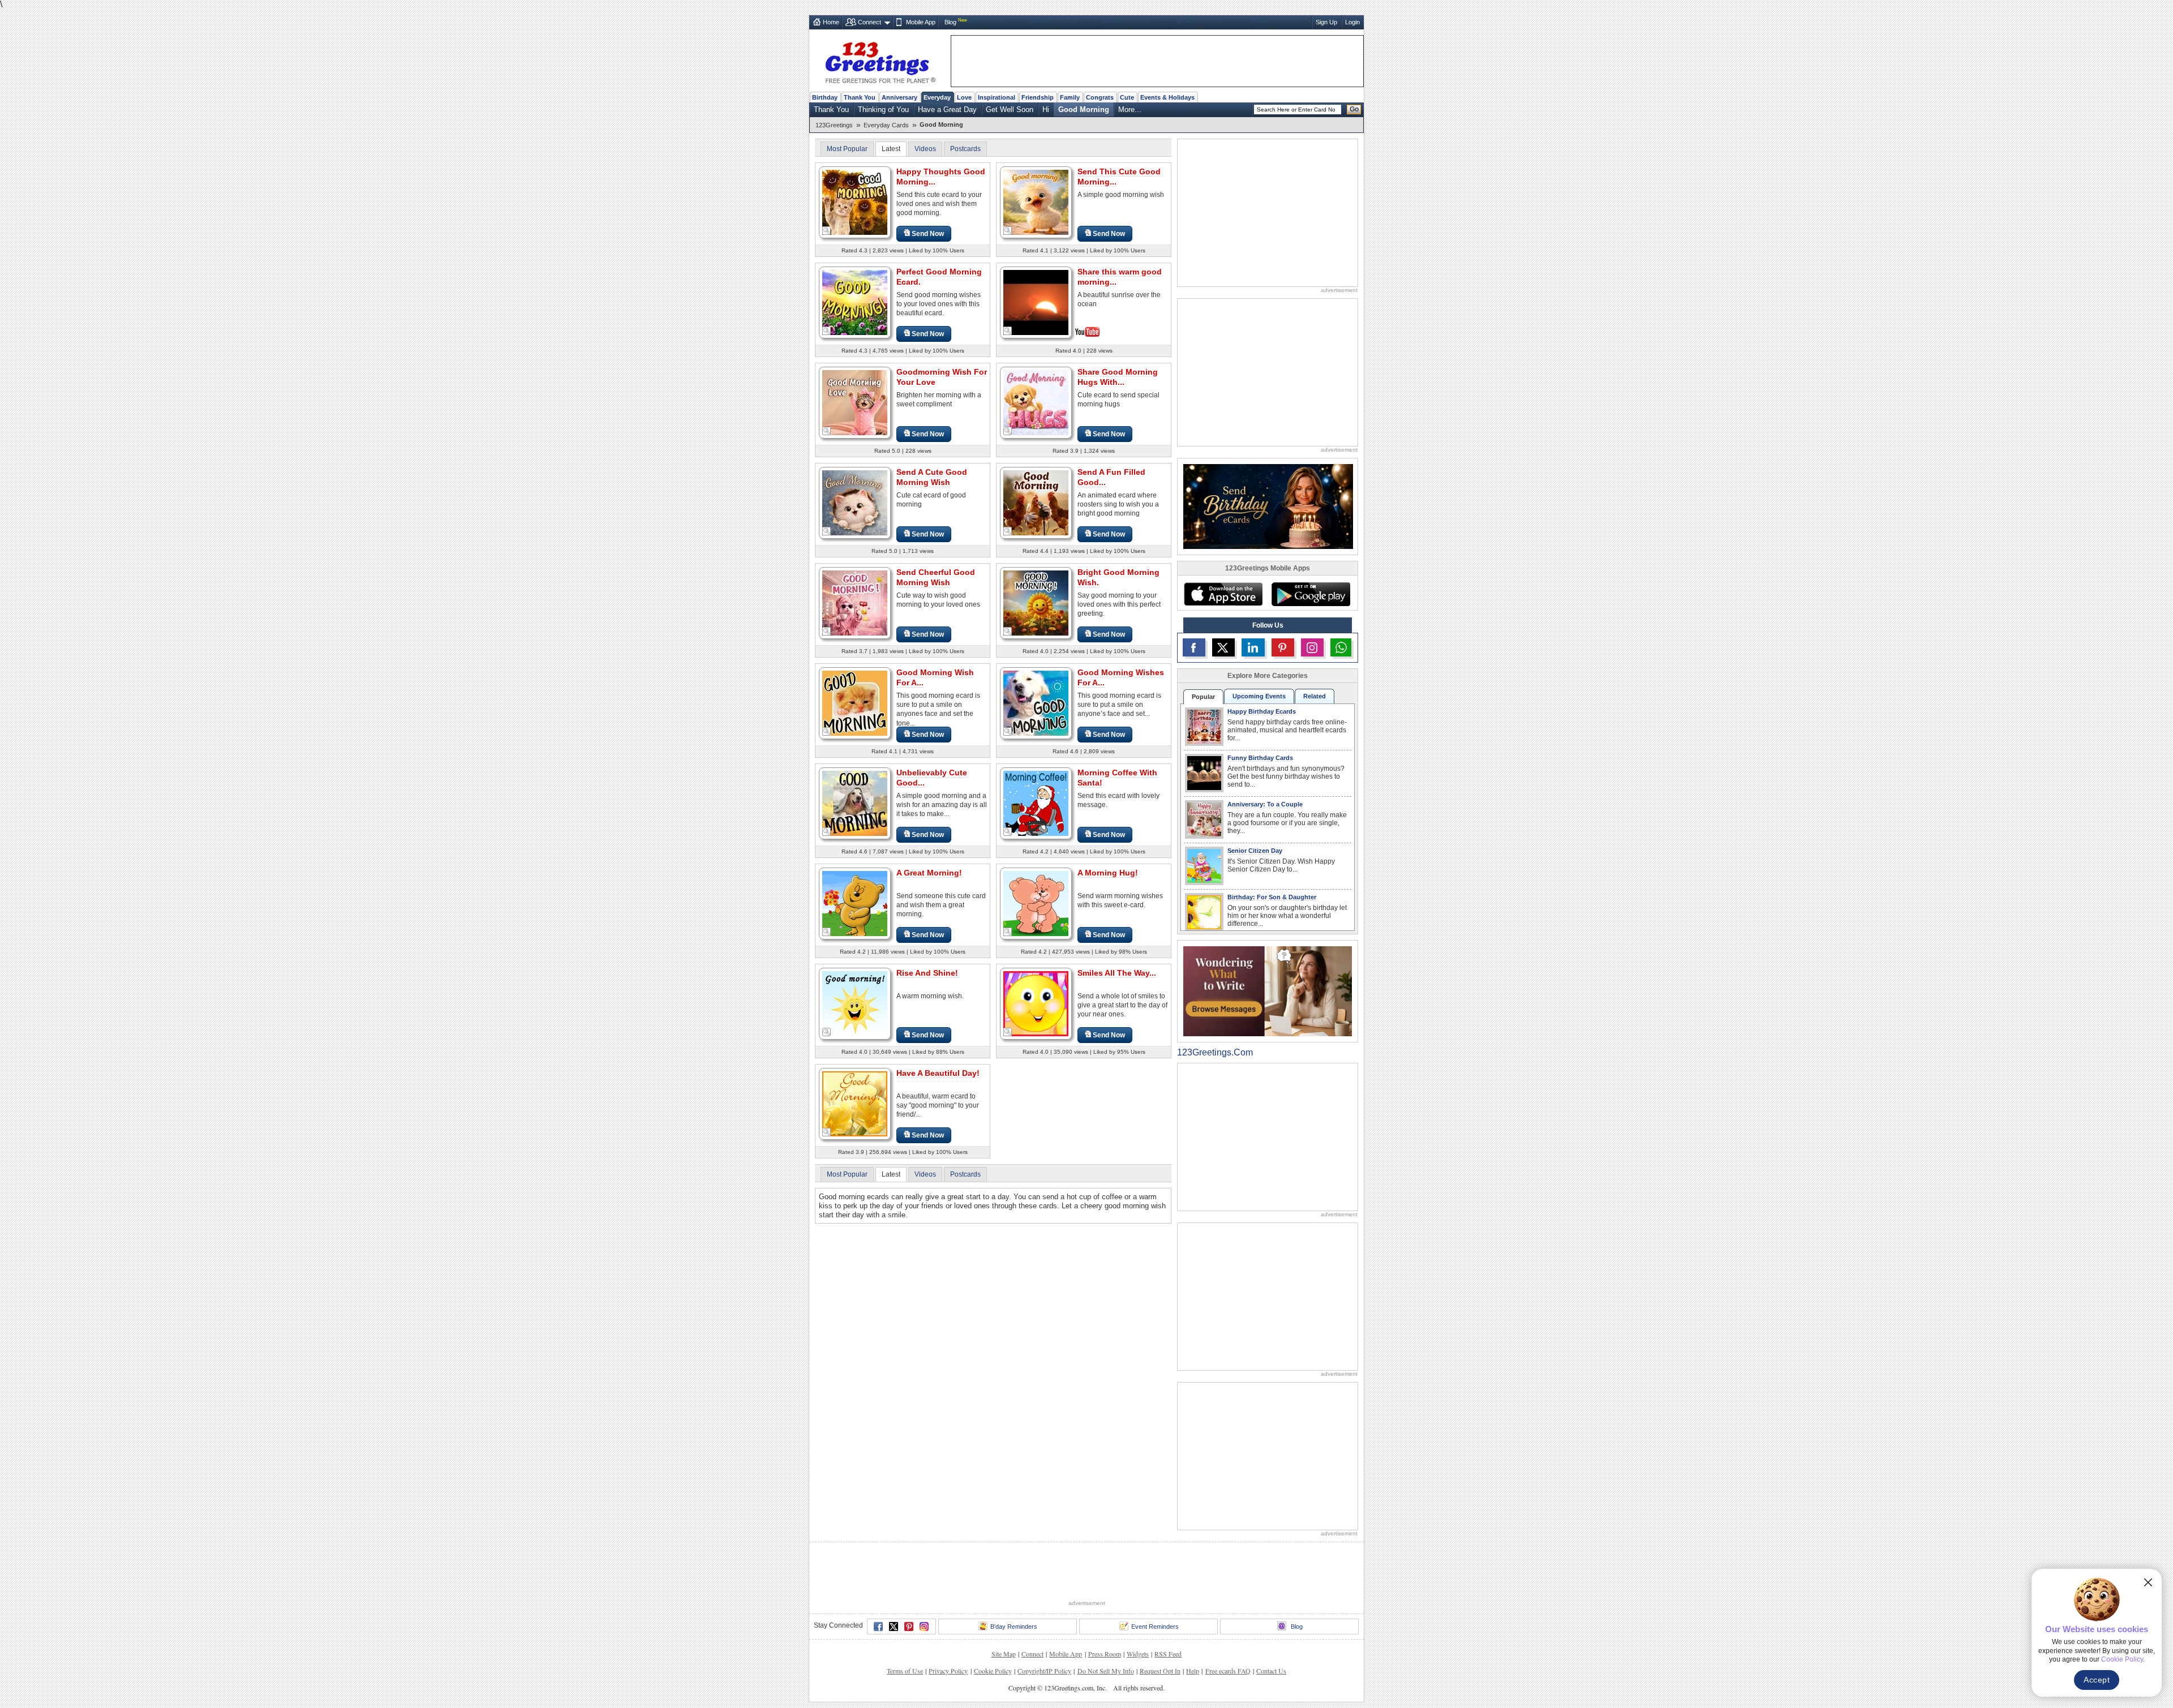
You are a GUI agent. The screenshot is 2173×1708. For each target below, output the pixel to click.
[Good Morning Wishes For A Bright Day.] (1036, 703)
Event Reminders (1155, 1627)
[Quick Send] (827, 231)
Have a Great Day (947, 110)
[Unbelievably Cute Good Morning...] (855, 803)
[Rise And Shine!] (855, 1003)
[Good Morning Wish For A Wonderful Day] (855, 703)
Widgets (1138, 1654)
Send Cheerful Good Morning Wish (936, 577)
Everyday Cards (886, 125)
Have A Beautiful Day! (938, 1073)
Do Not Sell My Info (1106, 1671)
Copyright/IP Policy (1044, 1671)
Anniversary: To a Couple (1265, 804)
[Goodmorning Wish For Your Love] (855, 402)
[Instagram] (924, 1627)
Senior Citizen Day (1255, 851)
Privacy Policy (948, 1671)
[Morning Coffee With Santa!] (1036, 803)
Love (964, 97)
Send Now (928, 234)
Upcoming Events (1259, 696)
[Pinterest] (909, 1627)
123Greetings (834, 125)
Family (1070, 97)
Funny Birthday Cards (1260, 758)
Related (1315, 696)
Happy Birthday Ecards (1262, 711)
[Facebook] (878, 1627)
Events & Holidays (1167, 97)
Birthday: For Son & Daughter (1272, 897)
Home (831, 22)
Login (1352, 22)
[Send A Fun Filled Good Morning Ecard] (1036, 502)
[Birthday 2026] (1268, 506)
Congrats (1100, 97)
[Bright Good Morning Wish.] (1036, 602)
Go (1354, 109)
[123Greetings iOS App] (1223, 594)
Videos (925, 149)
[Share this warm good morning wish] (1036, 301)
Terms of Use (905, 1671)
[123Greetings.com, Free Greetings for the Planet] (880, 61)
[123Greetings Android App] (1311, 594)
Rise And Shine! (927, 973)
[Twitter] (894, 1627)
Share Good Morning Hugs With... (1118, 377)
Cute (1127, 97)
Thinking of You (883, 110)
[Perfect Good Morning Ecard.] (855, 302)
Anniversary (899, 97)
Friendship (1038, 97)
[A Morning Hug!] (1036, 903)
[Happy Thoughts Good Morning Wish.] (855, 202)
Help (1193, 1671)
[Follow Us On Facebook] (1194, 647)
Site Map (1004, 1654)
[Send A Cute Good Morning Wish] (855, 502)
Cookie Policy (993, 1671)
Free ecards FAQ (1228, 1671)
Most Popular (847, 149)
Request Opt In (1160, 1671)
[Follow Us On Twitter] (1223, 647)
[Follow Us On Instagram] (1312, 647)
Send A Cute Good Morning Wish (932, 477)
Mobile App (921, 22)
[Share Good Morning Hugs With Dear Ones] (1036, 402)
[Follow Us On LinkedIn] (1253, 647)
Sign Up (1326, 22)
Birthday (825, 97)
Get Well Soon (1010, 110)
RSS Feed (1168, 1654)
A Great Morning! (929, 873)
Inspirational (997, 97)
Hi (1046, 110)
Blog (950, 22)
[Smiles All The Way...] (1036, 1003)
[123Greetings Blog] (1268, 991)
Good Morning (1084, 110)
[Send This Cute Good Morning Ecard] (1036, 202)
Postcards (965, 149)
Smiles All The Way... (1117, 973)
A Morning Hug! (1108, 873)
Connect (869, 22)
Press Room (1105, 1654)
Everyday (937, 97)
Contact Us (1271, 1671)
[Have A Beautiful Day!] (855, 1103)
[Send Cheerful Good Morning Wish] (855, 602)
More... (1130, 110)
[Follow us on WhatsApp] (1341, 647)
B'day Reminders (1014, 1627)
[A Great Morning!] (855, 903)
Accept (2097, 1680)
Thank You (860, 97)
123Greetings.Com (1215, 1052)
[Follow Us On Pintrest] (1283, 647)
